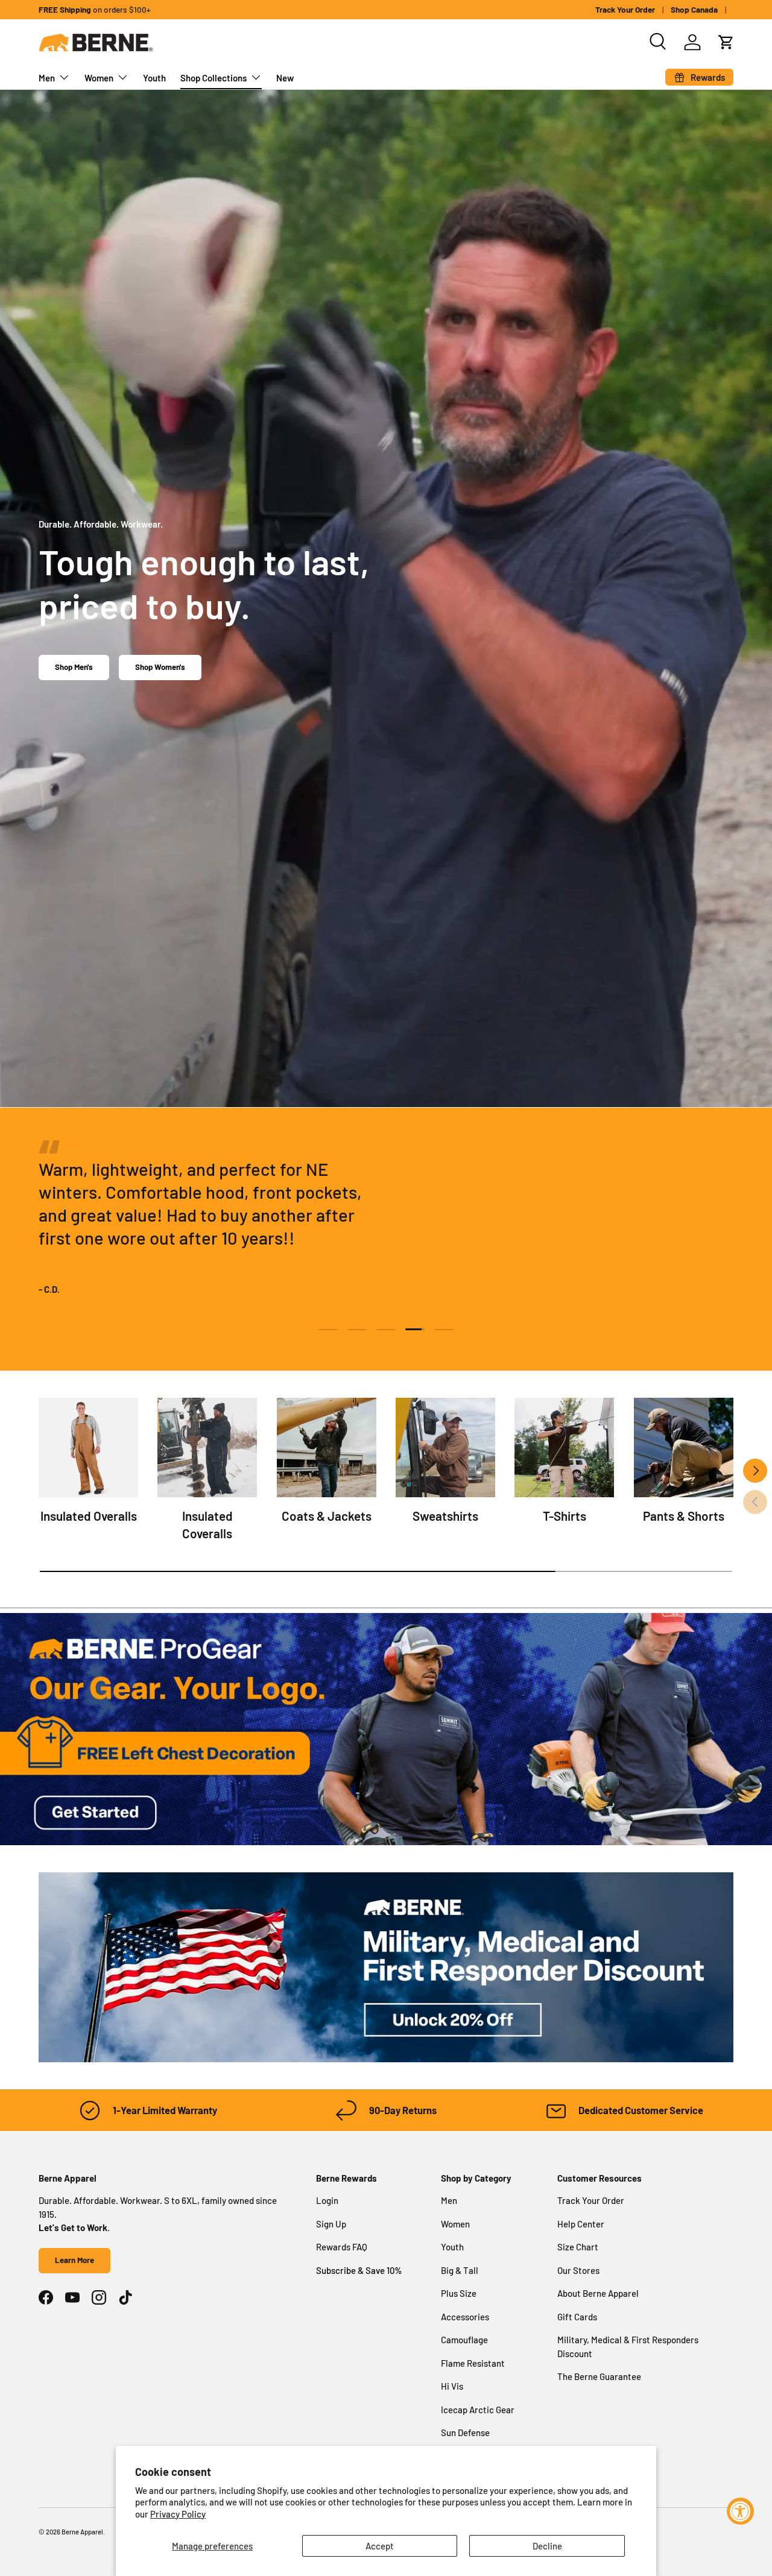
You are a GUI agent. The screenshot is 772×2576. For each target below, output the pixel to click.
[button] (726, 42)
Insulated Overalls (89, 1516)
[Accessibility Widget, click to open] (740, 2511)
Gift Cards (577, 2317)
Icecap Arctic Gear (478, 2410)
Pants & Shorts (684, 1516)
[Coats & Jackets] (327, 1447)
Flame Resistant (473, 2363)
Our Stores (578, 2270)
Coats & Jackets (327, 1516)
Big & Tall (460, 2270)
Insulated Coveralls (207, 1524)
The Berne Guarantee (599, 2376)
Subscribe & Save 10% (359, 2270)
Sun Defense (465, 2432)
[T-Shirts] (564, 1447)
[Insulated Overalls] (88, 1447)
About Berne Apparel (598, 2293)
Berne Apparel (82, 2532)
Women (99, 78)
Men (47, 78)
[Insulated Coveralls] (207, 1447)
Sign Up (331, 2224)
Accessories (465, 2317)
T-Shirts (565, 1516)
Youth (154, 78)
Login (327, 2200)
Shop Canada (694, 9)
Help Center (581, 2224)
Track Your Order (625, 9)
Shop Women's (160, 667)
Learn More (74, 2260)
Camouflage (464, 2340)
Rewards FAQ (342, 2247)
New (285, 78)
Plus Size (459, 2293)
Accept (380, 2546)
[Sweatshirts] (445, 1447)
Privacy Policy (178, 2514)
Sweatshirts (445, 1516)
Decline (547, 2546)
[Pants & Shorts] (684, 1447)
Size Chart (578, 2247)
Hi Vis (452, 2386)
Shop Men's (74, 667)
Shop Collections (214, 78)
